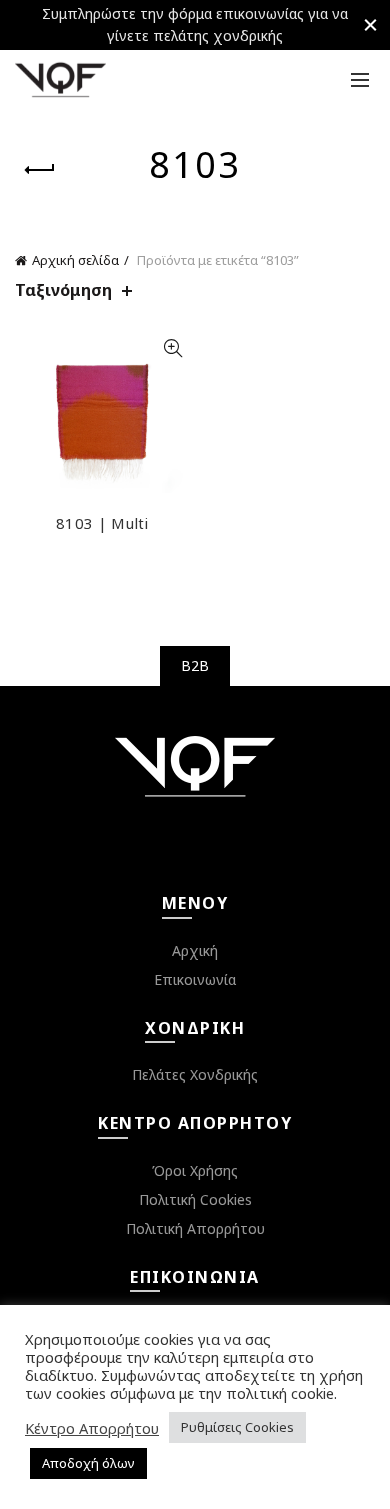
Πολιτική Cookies (195, 1199)
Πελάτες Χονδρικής (195, 1074)
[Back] (40, 170)
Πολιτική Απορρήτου (195, 1228)
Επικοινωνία (195, 979)
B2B (195, 665)
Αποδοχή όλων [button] (88, 1463)
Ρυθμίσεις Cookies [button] (237, 1427)
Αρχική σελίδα (75, 260)
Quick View (172, 348)
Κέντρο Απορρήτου (92, 1428)
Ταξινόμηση (63, 290)
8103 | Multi (102, 523)
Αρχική (195, 950)
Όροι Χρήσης (195, 1170)
